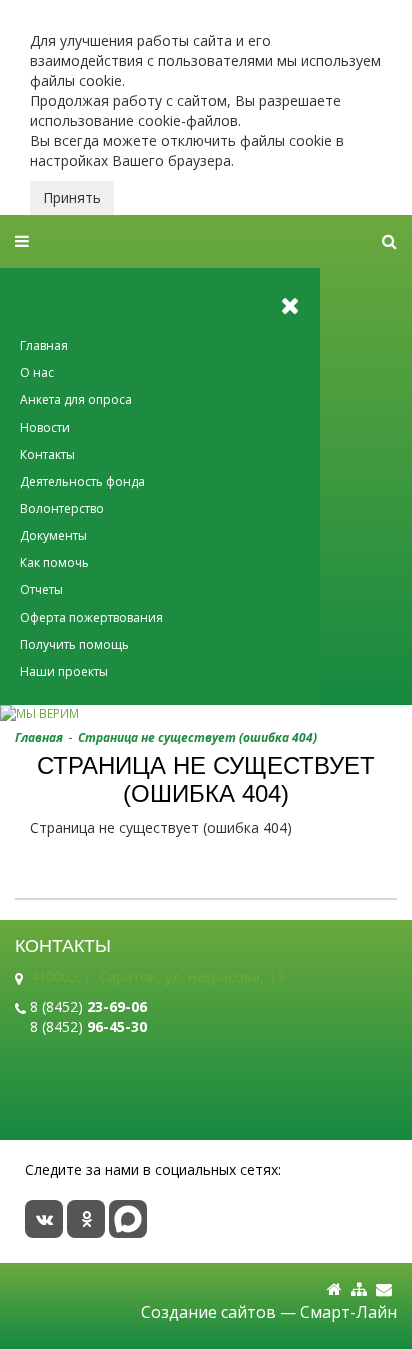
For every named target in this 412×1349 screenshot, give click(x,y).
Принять (72, 197)
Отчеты (41, 589)
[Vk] (44, 1219)
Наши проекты (64, 671)
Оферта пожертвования (91, 617)
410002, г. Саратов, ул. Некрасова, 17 (157, 976)
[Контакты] (384, 1289)
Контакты (47, 454)
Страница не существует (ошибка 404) (197, 737)
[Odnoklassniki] (86, 1219)
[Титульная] (334, 1289)
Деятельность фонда (82, 481)
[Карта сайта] (359, 1289)
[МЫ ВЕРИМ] (206, 713)
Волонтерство (62, 508)
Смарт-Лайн (348, 1312)
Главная (44, 345)
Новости (45, 427)
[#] (389, 241)
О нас (37, 372)
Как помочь (54, 562)
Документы (53, 535)
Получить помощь (74, 644)
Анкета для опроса (76, 399)
